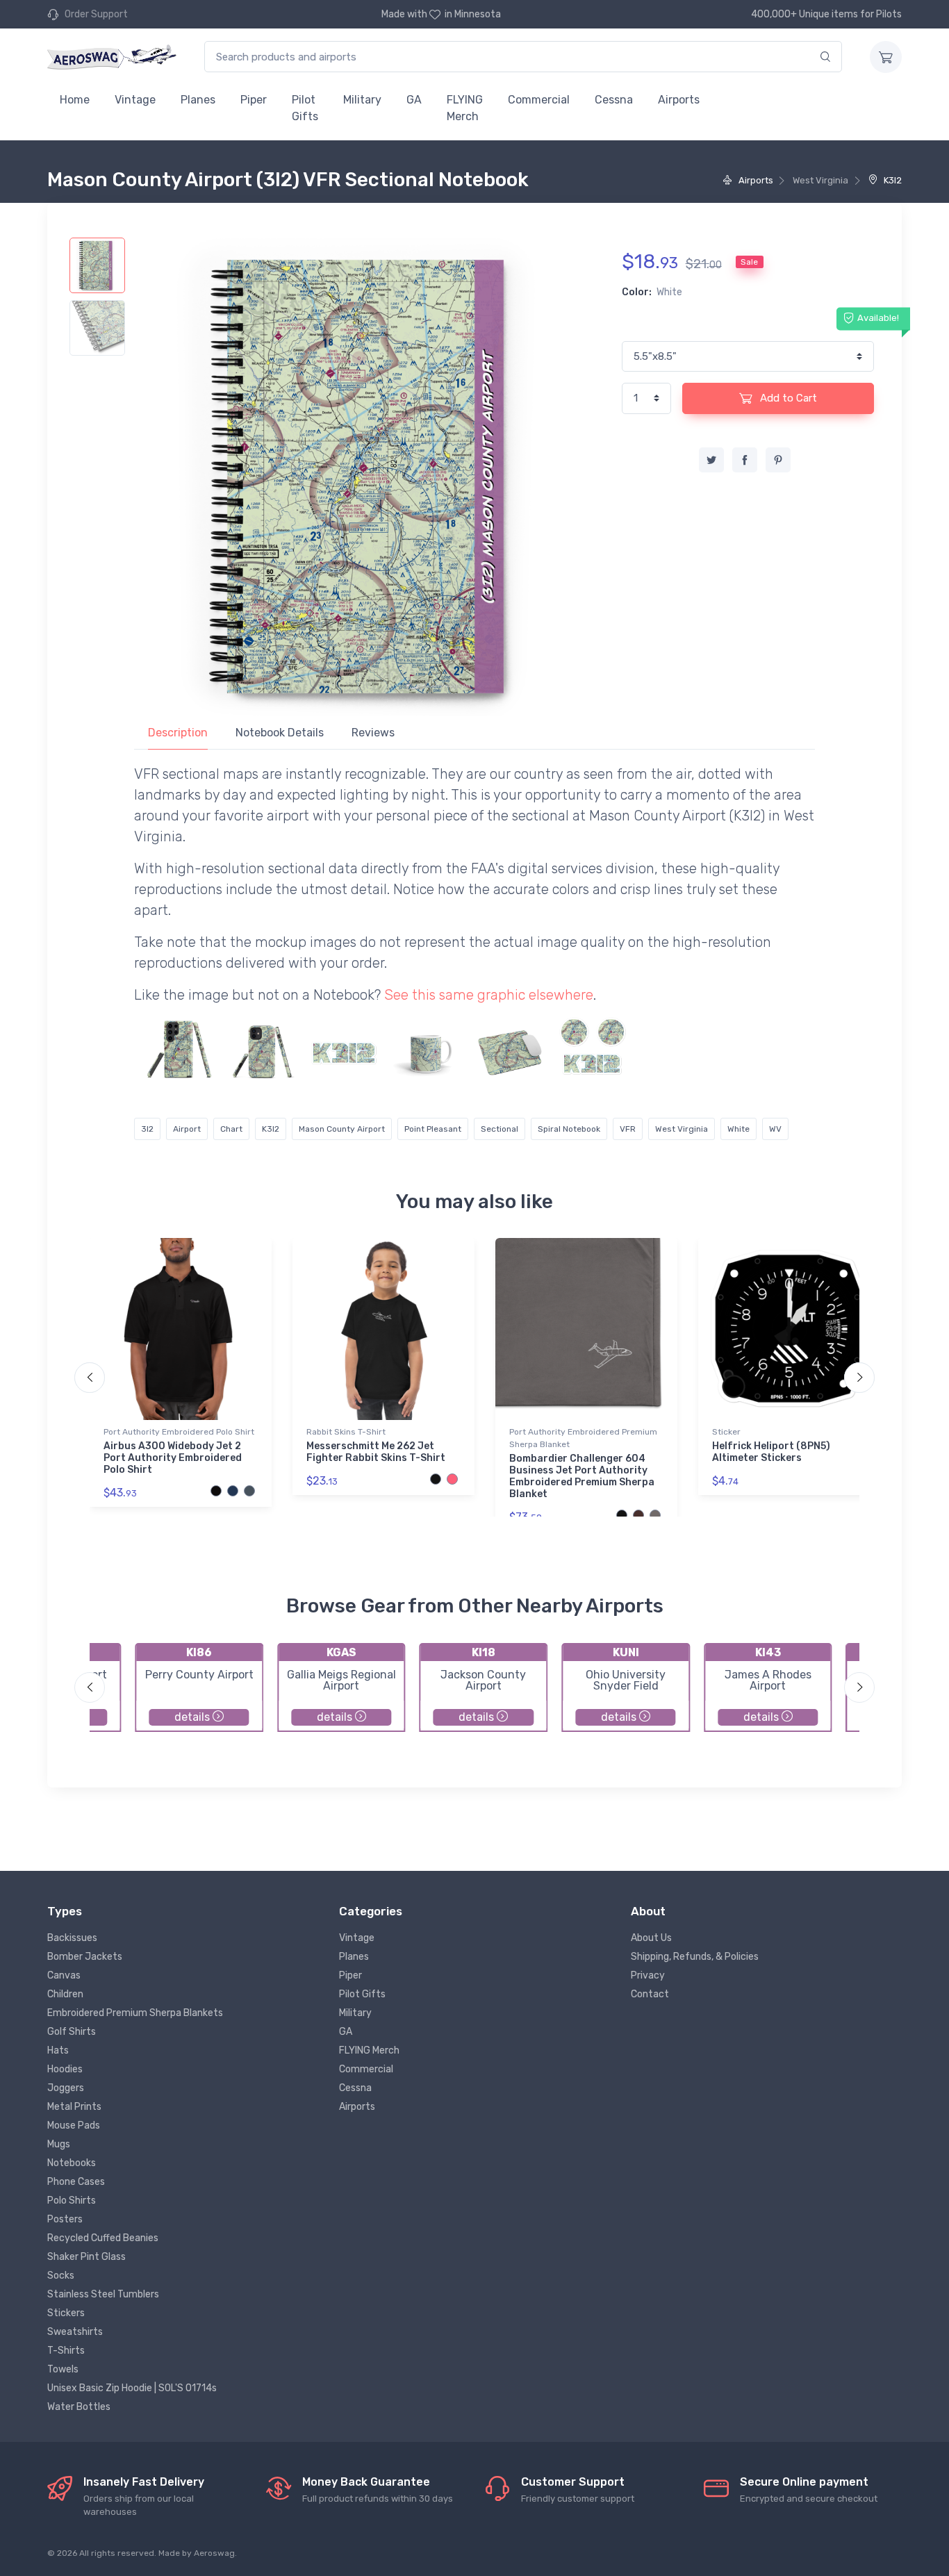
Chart (231, 1129)
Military (362, 100)
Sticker (726, 1432)
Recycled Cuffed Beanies (103, 2238)
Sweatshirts (75, 2332)
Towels (63, 2369)
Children (65, 1994)
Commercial (539, 100)
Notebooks (72, 2163)
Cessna (614, 100)
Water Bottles (79, 2407)
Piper (254, 100)
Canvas (64, 1975)
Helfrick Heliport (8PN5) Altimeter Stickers (771, 1452)
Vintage (135, 100)
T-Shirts (66, 2351)
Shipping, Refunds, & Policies (695, 1957)
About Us (651, 1938)
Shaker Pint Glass (86, 2257)
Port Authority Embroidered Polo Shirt (179, 1432)
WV (775, 1129)
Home (75, 100)
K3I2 (892, 180)
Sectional (500, 1129)
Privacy (648, 1975)
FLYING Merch (465, 108)
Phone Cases (76, 2182)
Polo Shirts (72, 2201)
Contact (650, 1994)
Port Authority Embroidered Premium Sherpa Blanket (583, 1438)
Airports (679, 100)
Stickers (66, 2313)
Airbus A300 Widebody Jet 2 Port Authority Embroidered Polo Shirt (173, 1458)
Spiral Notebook (569, 1129)
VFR (628, 1129)
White (738, 1129)
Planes (198, 100)
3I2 (147, 1129)
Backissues (72, 1938)
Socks (61, 2276)
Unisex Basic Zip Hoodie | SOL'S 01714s (132, 2388)
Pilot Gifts (305, 108)
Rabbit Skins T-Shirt (346, 1432)
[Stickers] (345, 1050)
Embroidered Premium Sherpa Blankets (135, 2013)
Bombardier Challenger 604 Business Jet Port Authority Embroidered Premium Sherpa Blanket (582, 1476)
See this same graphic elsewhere (489, 995)
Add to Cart (787, 398)
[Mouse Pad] (510, 1050)
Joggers (66, 2088)
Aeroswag (214, 2553)
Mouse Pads (74, 2125)
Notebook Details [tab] (280, 733)
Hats (58, 2050)
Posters (65, 2219)
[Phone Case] (179, 1050)
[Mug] (427, 1050)
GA (414, 100)
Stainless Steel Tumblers (103, 2294)
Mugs (59, 2144)
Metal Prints (74, 2107)
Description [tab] (178, 733)
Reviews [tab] (373, 733)
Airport (187, 1129)
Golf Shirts (72, 2032)
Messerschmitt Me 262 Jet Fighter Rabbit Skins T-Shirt (376, 1452)
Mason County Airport (342, 1129)
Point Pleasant (433, 1129)
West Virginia (682, 1129)
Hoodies (65, 2069)
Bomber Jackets (85, 1957)
